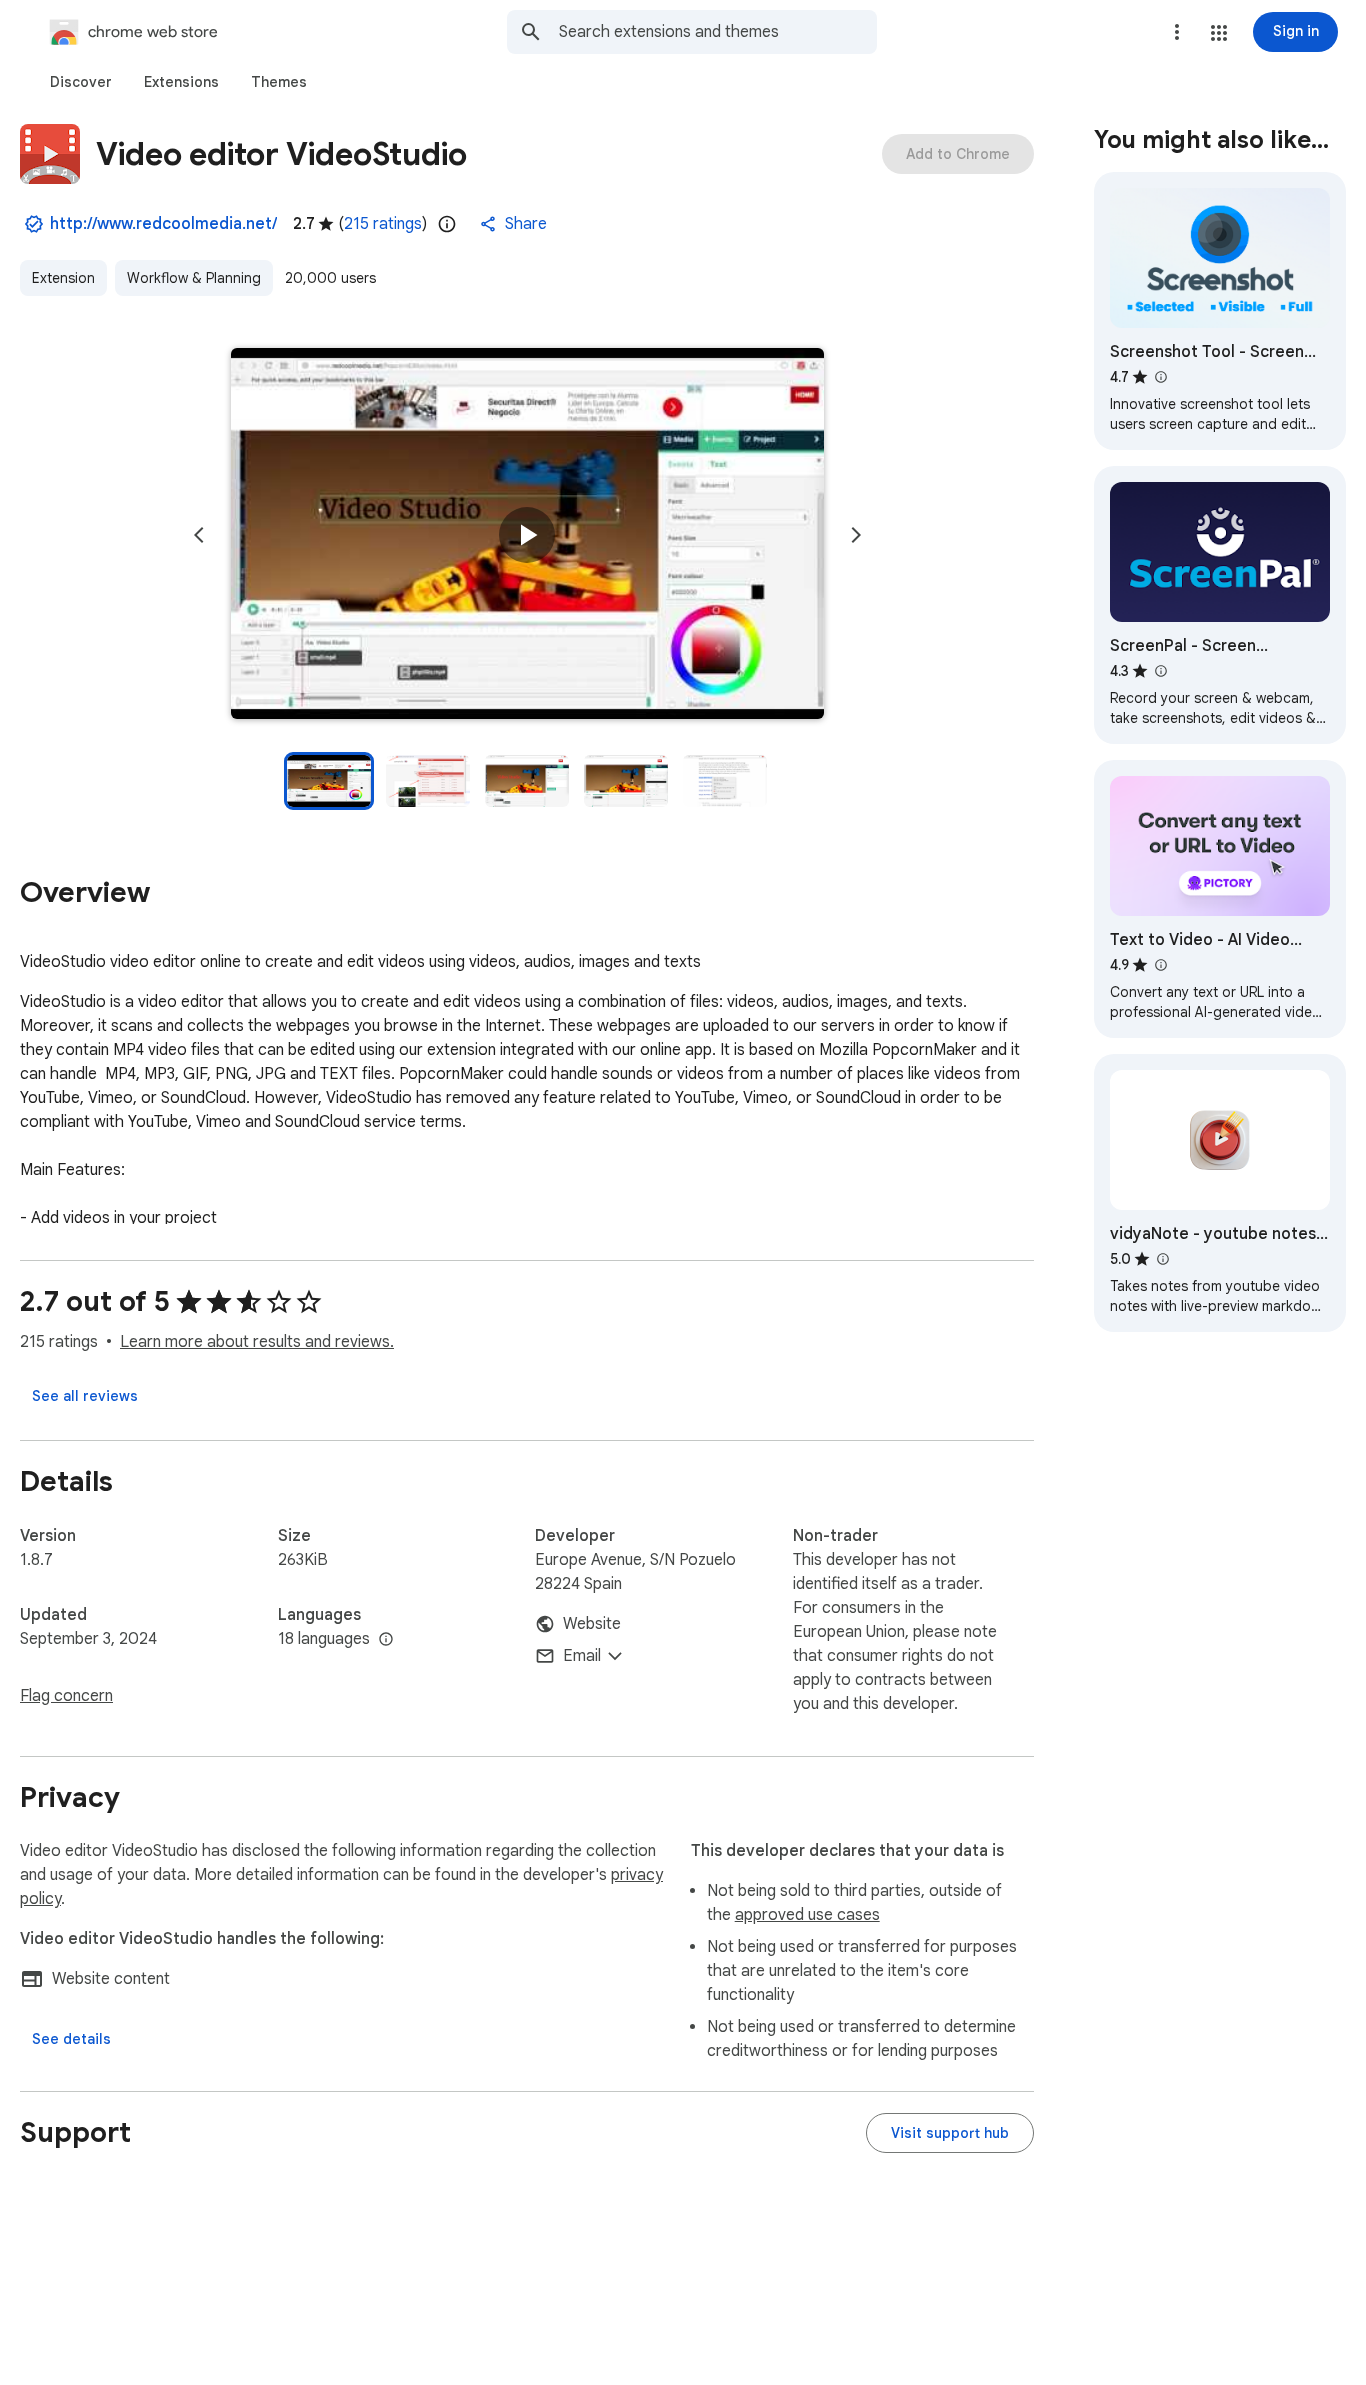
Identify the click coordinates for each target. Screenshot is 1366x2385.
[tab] (81, 82)
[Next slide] (856, 535)
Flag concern (66, 1696)
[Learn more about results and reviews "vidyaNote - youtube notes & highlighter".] (1162, 1259)
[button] (1219, 33)
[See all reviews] (85, 1396)
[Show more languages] (386, 1640)
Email (582, 1656)
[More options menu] (1177, 32)
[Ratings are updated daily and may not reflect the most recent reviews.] (447, 224)
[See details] (71, 2039)
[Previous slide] (199, 535)
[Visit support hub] (950, 2133)
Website (592, 1624)
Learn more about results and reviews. (257, 1342)
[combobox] (718, 32)
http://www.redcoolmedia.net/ (163, 224)
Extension (63, 278)
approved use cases (807, 1915)
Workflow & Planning (194, 278)
